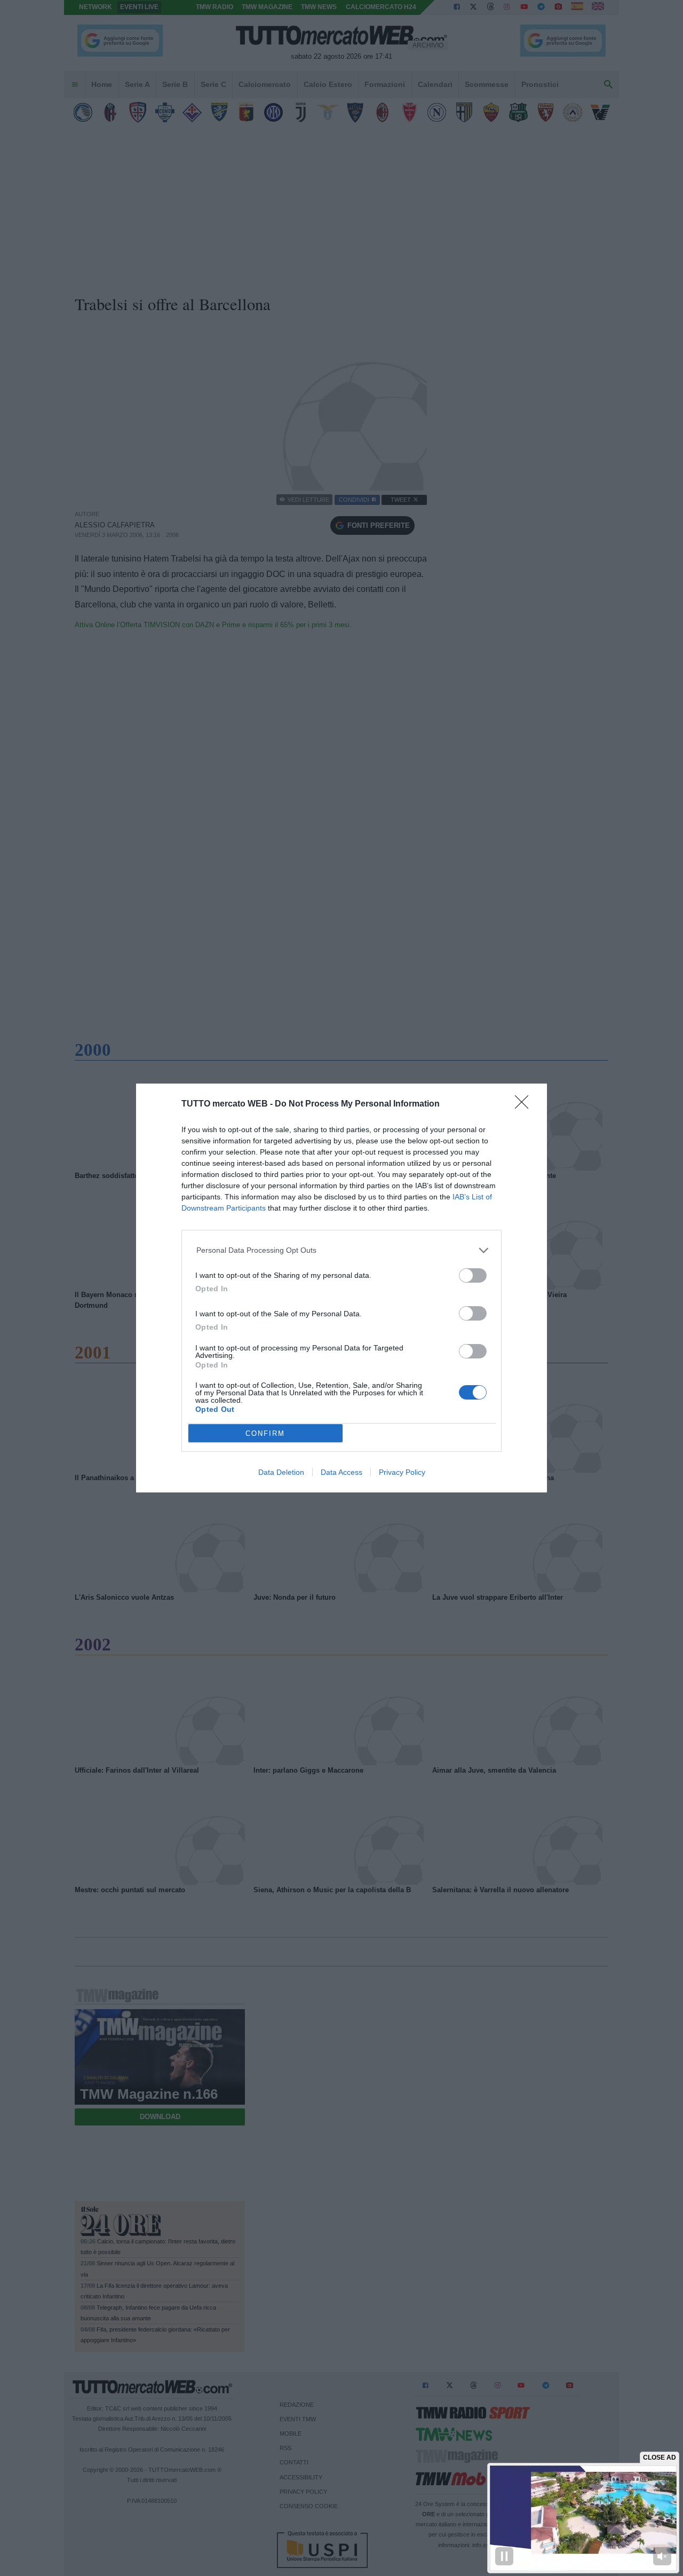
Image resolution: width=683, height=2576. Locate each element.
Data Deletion (281, 1472)
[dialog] (341, 1288)
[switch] (473, 1275)
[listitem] (342, 1250)
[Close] (525, 1105)
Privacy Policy (402, 1472)
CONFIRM (265, 1433)
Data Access (341, 1472)
